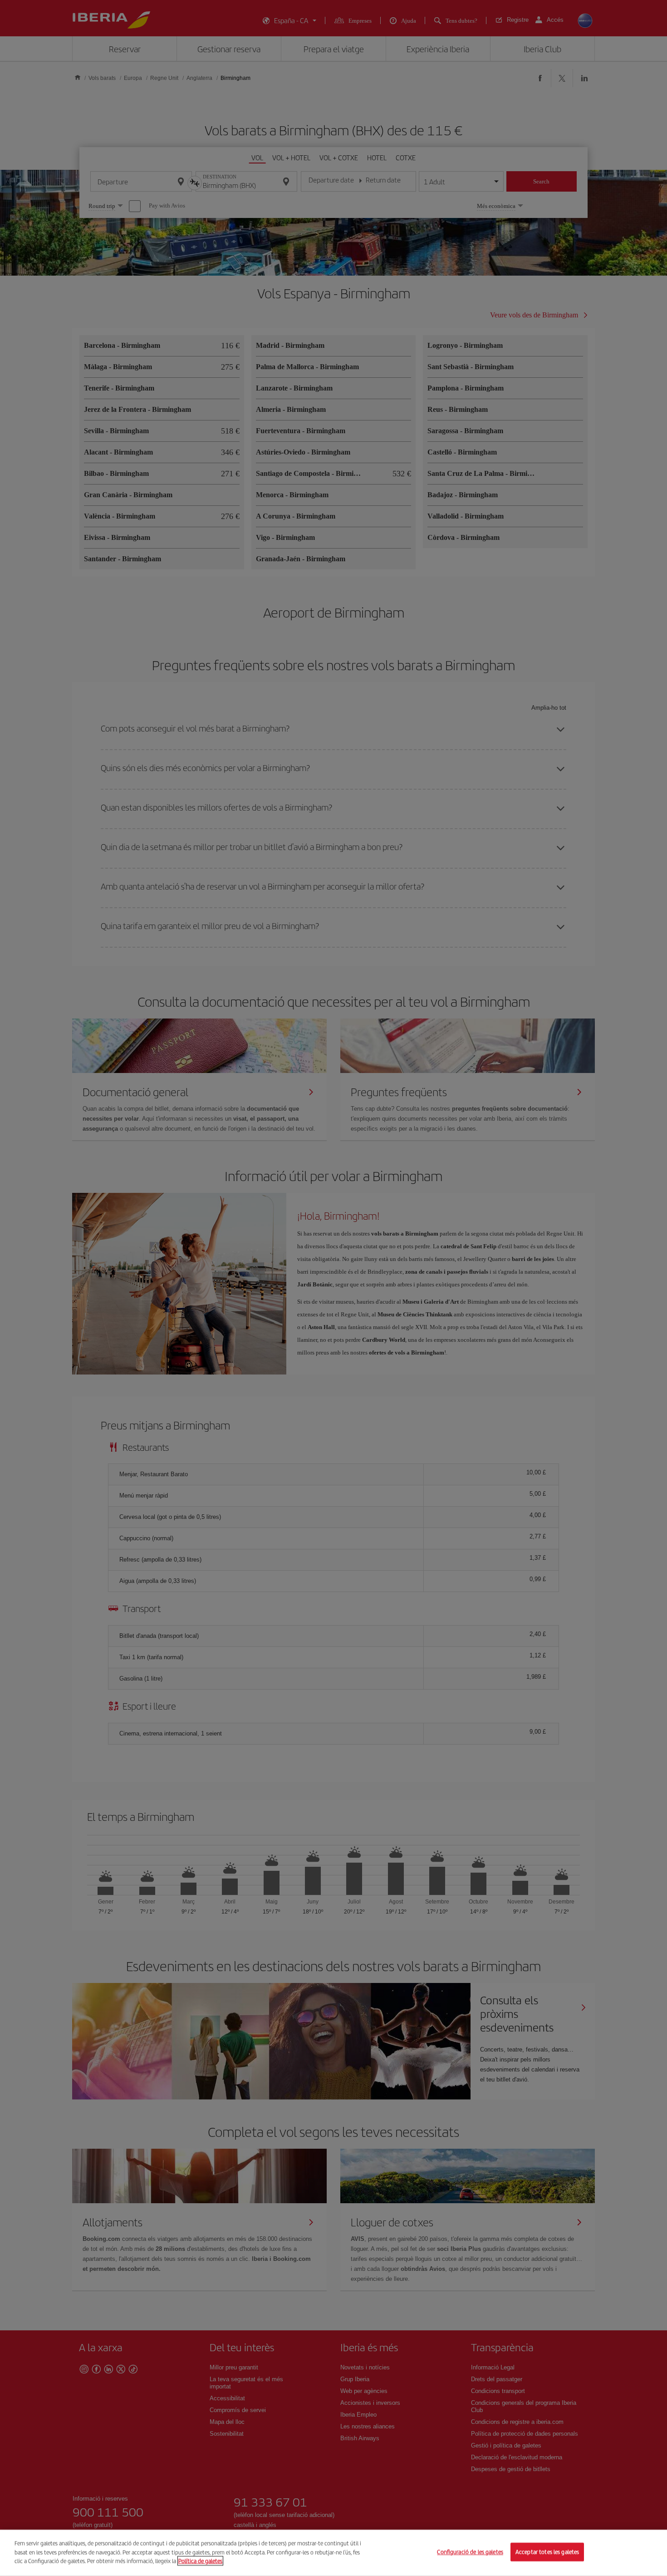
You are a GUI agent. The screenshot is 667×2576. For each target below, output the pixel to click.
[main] (333, 2553)
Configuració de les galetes (470, 2552)
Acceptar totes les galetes (547, 2552)
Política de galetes (200, 2561)
